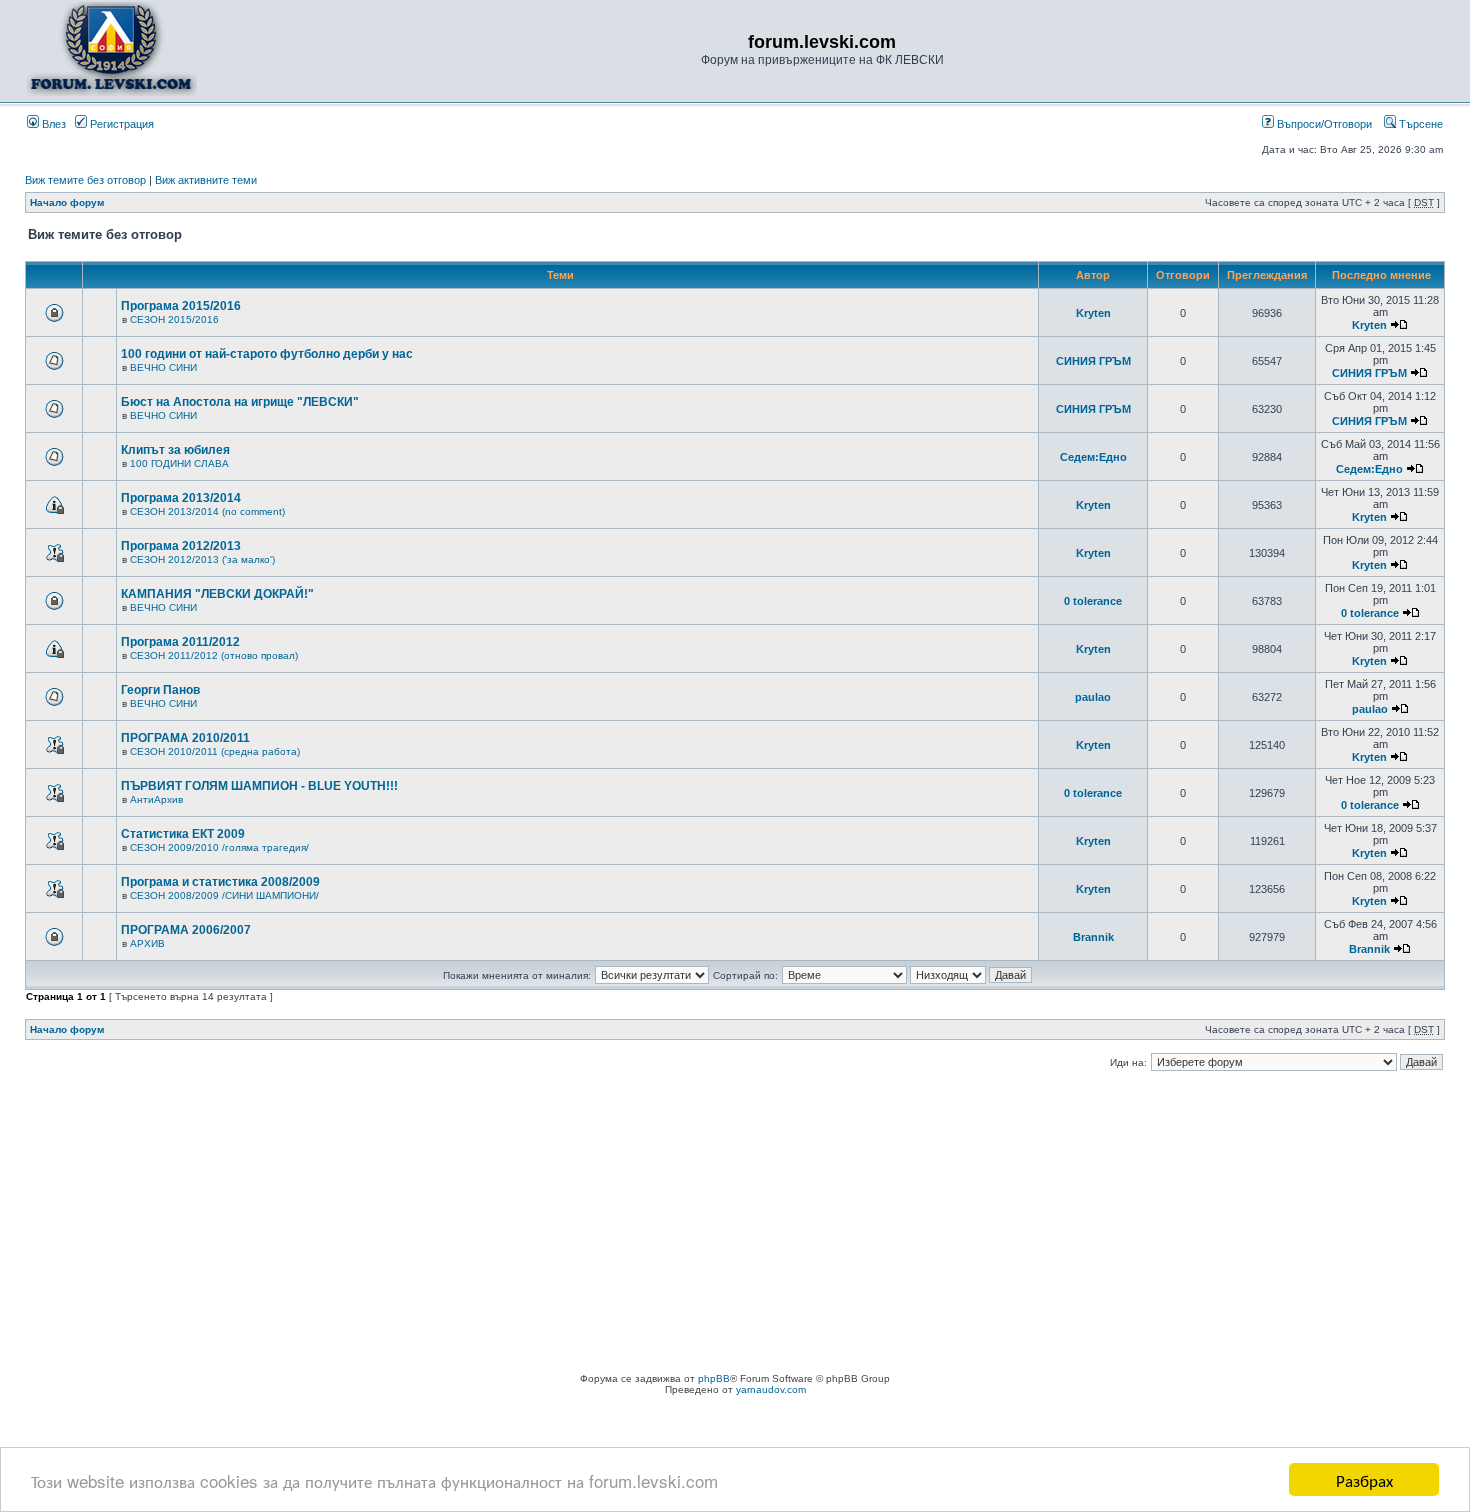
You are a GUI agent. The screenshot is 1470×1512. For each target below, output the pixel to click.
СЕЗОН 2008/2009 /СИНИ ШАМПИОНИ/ (224, 895)
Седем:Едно (1093, 457)
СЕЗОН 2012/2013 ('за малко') (202, 559)
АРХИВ (147, 943)
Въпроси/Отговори (1323, 124)
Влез (52, 124)
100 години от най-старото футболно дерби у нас (267, 354)
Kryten (1093, 313)
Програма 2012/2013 (181, 546)
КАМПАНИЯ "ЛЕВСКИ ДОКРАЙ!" (217, 594)
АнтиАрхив (156, 799)
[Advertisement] (735, 1223)
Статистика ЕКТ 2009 (183, 834)
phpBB (714, 1378)
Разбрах (1364, 1479)
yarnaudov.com (771, 1389)
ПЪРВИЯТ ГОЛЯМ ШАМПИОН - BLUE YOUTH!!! (259, 786)
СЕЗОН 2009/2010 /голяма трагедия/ (219, 847)
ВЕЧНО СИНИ (163, 367)
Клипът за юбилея (175, 450)
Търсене (1419, 124)
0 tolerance (1093, 601)
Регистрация (120, 124)
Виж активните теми (206, 180)
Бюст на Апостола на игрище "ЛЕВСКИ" (240, 402)
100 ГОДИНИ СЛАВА (179, 463)
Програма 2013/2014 (181, 498)
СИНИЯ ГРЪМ (1093, 361)
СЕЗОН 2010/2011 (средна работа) (215, 751)
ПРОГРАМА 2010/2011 (185, 738)
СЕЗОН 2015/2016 (174, 319)
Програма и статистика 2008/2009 (220, 882)
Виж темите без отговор (85, 180)
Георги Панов (160, 690)
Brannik (1093, 937)
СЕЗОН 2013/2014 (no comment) (207, 511)
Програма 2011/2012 (180, 642)
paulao (1093, 697)
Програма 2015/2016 (181, 306)
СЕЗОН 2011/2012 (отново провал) (214, 655)
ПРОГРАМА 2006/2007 (186, 930)
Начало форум (67, 202)
